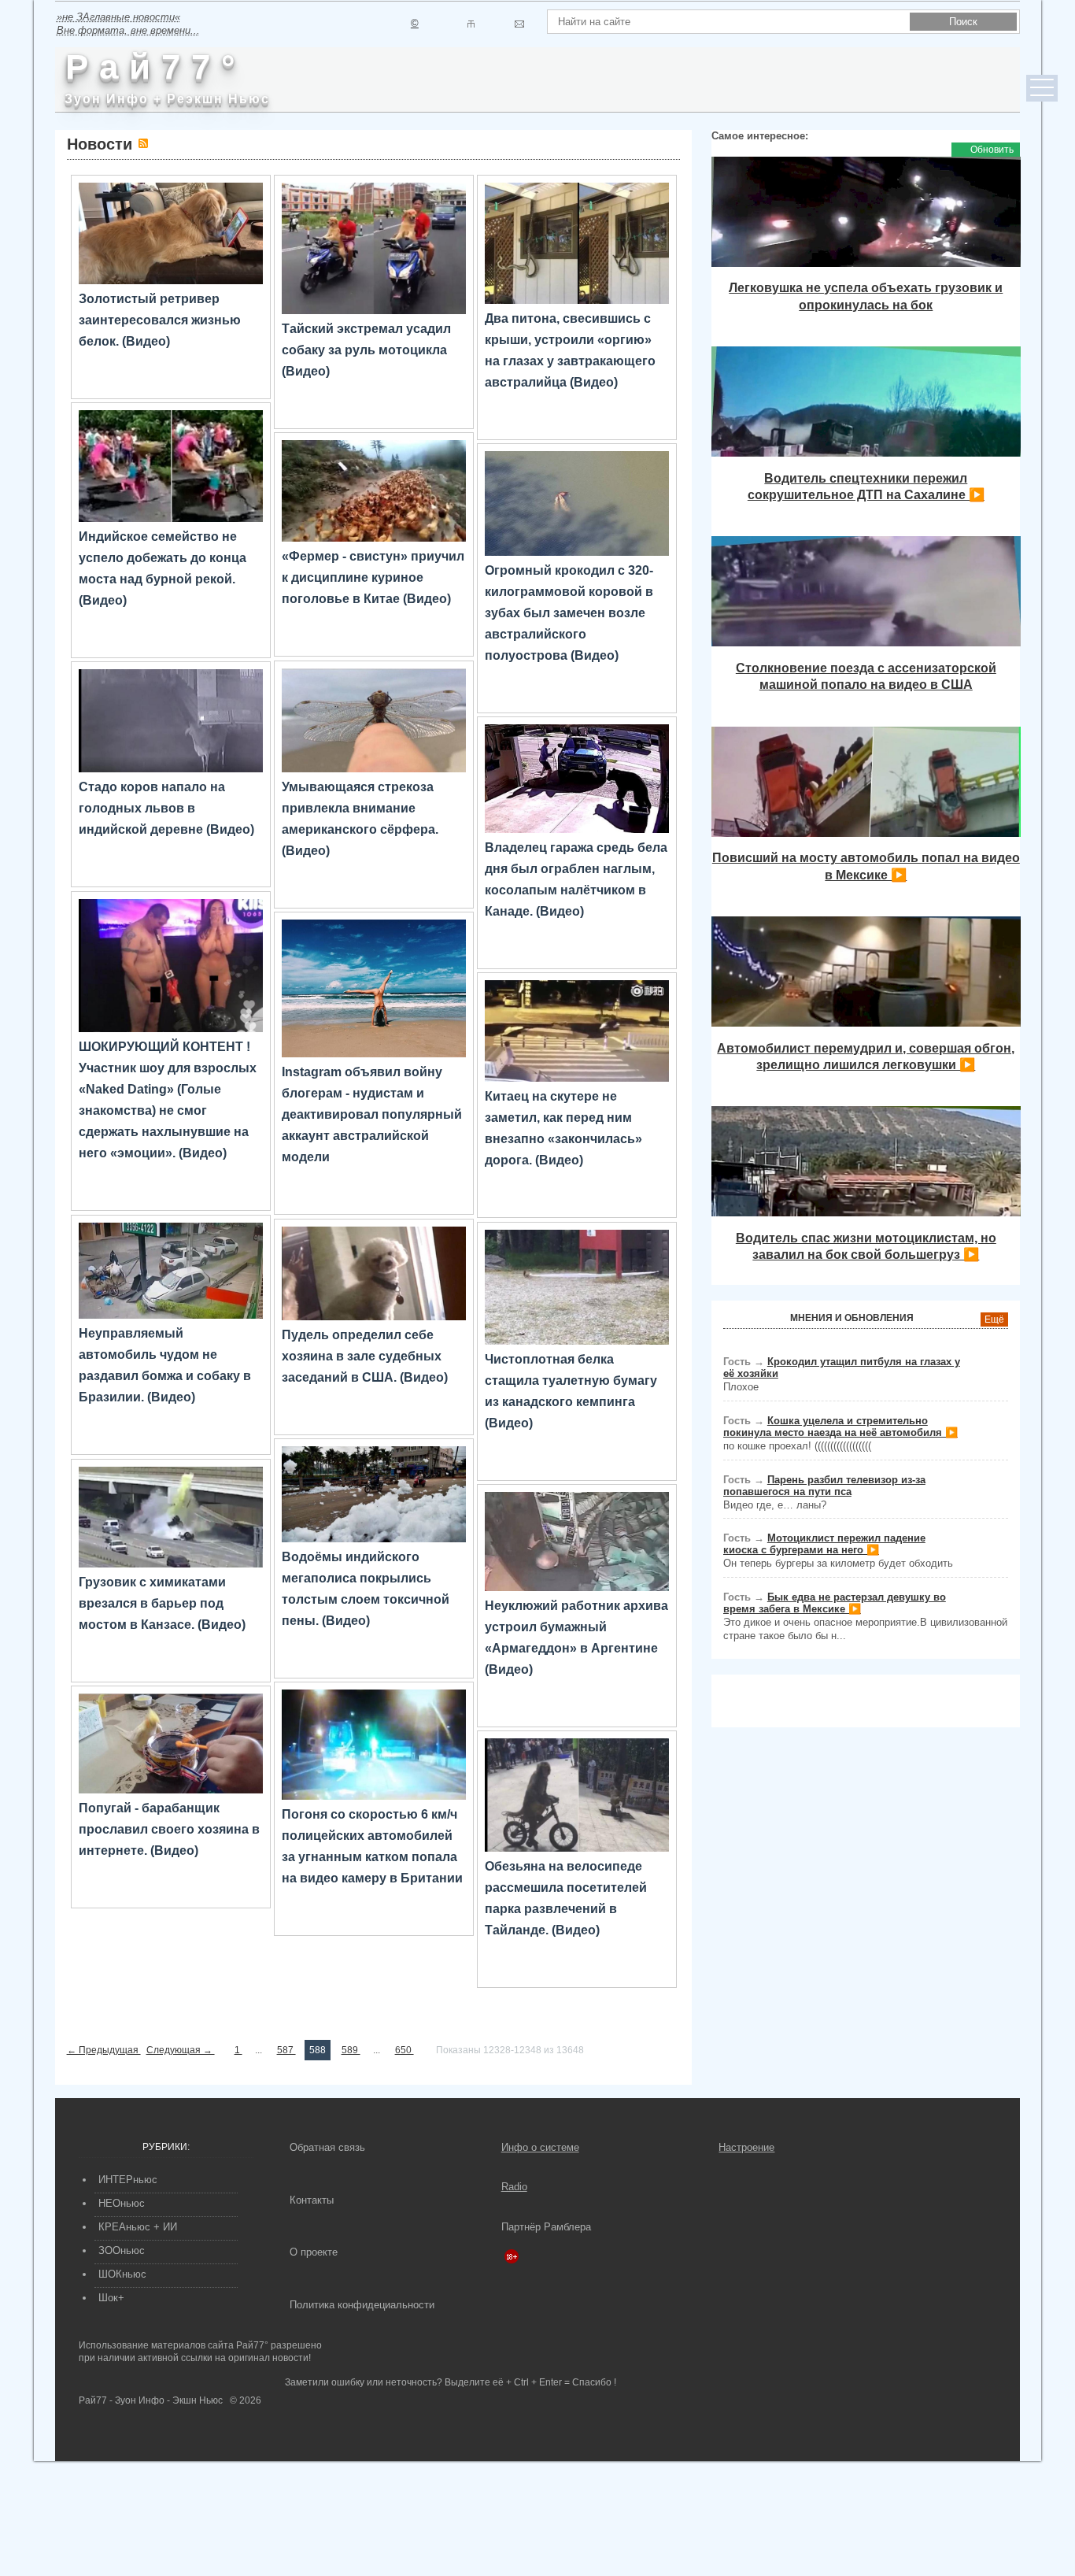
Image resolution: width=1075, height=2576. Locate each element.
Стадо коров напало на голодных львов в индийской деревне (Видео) (166, 808)
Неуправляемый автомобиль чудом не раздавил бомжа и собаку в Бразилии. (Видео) (165, 1365)
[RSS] (143, 143)
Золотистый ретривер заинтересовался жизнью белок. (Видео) (160, 320)
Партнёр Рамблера (546, 2227)
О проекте (314, 2252)
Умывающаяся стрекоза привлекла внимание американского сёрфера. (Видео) (360, 819)
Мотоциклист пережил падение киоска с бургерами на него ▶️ (824, 1544)
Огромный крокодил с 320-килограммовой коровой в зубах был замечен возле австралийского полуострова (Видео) (569, 613)
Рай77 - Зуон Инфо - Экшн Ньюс (151, 2400)
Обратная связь (327, 2147)
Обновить (992, 150)
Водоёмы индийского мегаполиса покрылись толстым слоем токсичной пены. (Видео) (366, 1589)
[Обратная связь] (519, 24)
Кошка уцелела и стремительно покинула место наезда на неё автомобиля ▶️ (840, 1427)
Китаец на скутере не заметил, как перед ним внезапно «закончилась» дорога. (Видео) (563, 1128)
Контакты (312, 2200)
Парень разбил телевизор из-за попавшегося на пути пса (824, 1486)
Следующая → (181, 2050)
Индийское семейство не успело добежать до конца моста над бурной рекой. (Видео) (163, 568)
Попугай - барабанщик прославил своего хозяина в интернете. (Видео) (169, 1829)
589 (351, 2050)
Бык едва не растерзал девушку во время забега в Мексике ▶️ (835, 1603)
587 (286, 2050)
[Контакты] (471, 24)
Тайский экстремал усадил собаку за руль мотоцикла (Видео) (366, 350)
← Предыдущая (104, 2050)
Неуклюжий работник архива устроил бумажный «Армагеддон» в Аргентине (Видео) (576, 1638)
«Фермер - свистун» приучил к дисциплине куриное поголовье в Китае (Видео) (373, 577)
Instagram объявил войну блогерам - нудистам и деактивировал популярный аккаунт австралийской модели (372, 1114)
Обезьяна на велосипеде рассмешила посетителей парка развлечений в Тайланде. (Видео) (566, 1898)
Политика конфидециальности (362, 2305)
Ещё (994, 1319)
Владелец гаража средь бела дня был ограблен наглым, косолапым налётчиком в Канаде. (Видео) (576, 879)
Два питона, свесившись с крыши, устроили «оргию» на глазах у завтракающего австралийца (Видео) (570, 350)
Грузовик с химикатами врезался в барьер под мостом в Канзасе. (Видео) (162, 1603)
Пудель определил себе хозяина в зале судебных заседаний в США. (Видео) (365, 1356)
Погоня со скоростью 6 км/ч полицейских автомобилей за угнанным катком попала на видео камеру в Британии (372, 1846)
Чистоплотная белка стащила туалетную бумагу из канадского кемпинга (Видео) (571, 1391)
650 (405, 2050)
